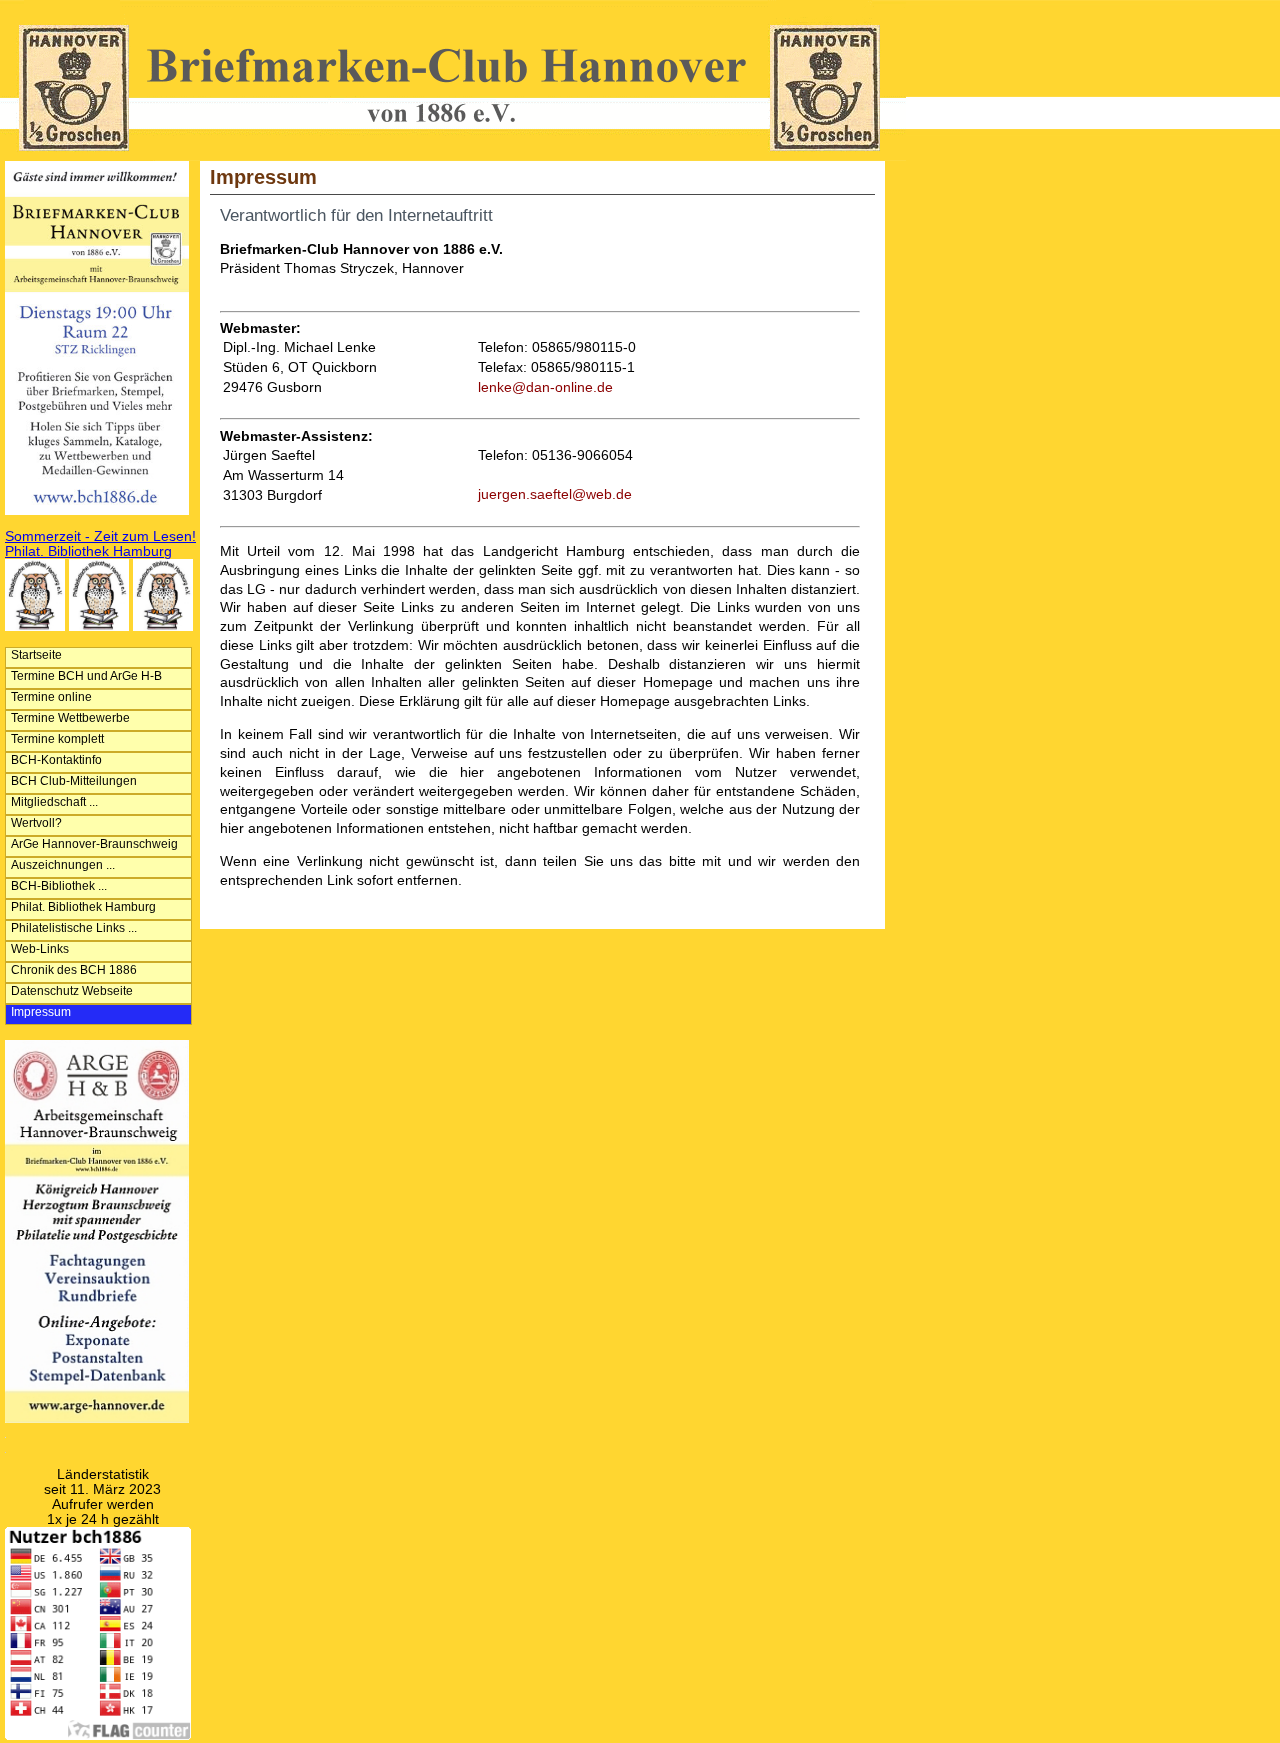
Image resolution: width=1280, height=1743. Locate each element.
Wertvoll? (36, 823)
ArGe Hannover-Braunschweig (94, 844)
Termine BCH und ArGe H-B (86, 676)
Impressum (41, 1012)
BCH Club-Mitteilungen (74, 781)
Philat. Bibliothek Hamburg (83, 907)
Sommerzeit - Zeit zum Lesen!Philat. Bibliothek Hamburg (100, 544)
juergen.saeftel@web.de (555, 494)
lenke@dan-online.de (545, 387)
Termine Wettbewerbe (70, 718)
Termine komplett (57, 739)
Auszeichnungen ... (63, 865)
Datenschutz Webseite (72, 991)
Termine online (51, 697)
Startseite (36, 655)
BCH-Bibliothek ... (59, 886)
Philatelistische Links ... (74, 928)
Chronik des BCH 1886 (74, 970)
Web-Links (40, 949)
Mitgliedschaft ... (54, 802)
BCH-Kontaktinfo (56, 760)
